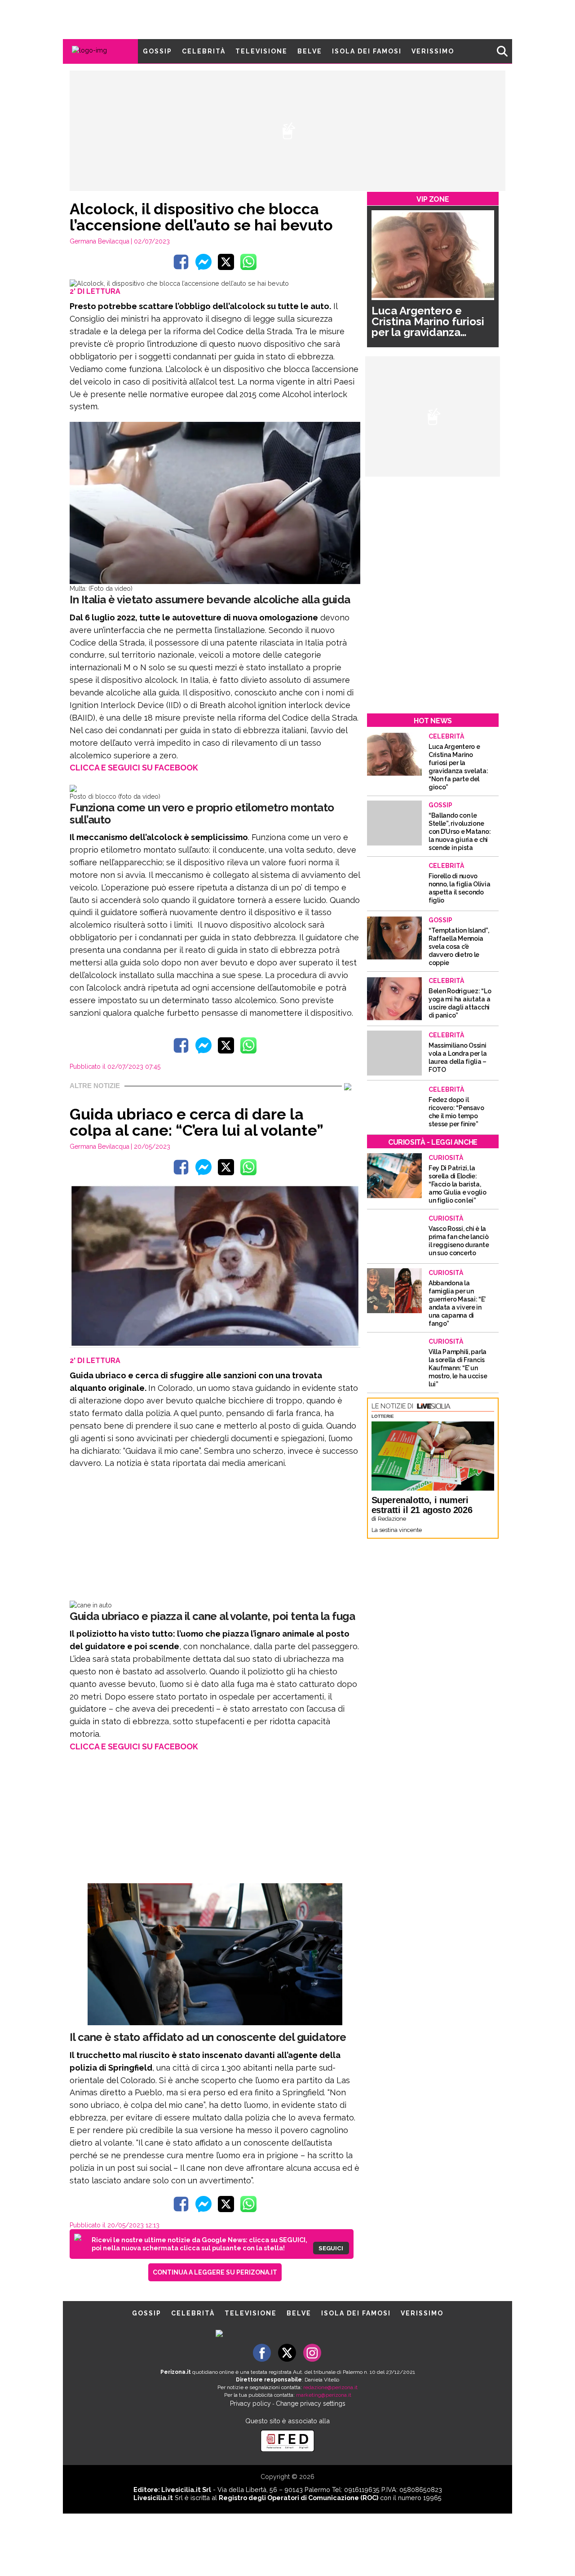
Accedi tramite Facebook (293, 1349)
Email (214, 1270)
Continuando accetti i (291, 1288)
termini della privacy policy (327, 1288)
